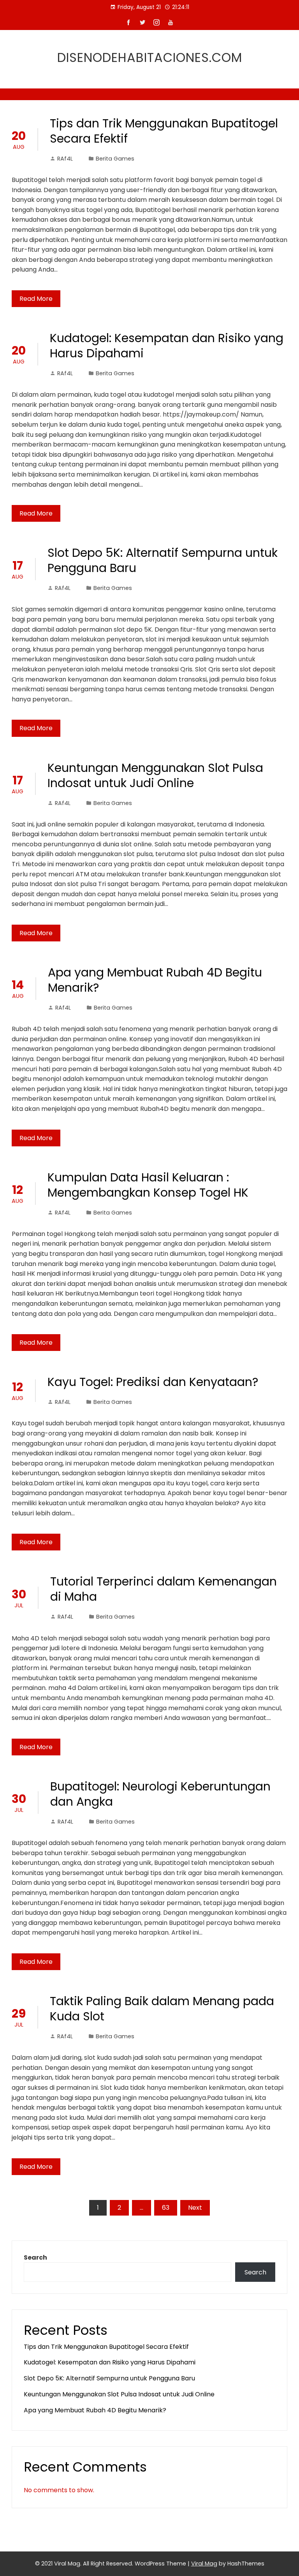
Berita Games (115, 159)
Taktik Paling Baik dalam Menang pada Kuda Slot (162, 2009)
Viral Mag (204, 2564)
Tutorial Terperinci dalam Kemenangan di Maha (164, 1589)
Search (35, 2257)
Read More (36, 299)
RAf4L (65, 159)
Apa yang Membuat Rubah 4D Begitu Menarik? (155, 980)
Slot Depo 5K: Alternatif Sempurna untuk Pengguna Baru (163, 560)
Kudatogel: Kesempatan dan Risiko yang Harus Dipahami (167, 346)
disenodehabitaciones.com (150, 57)
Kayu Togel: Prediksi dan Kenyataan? (153, 1382)
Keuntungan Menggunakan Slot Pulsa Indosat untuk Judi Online (155, 775)
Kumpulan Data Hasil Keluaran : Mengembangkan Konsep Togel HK (148, 1185)
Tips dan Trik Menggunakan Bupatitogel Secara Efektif (164, 131)
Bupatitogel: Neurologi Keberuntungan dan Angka (160, 1794)
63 (166, 2208)
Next (195, 2208)
